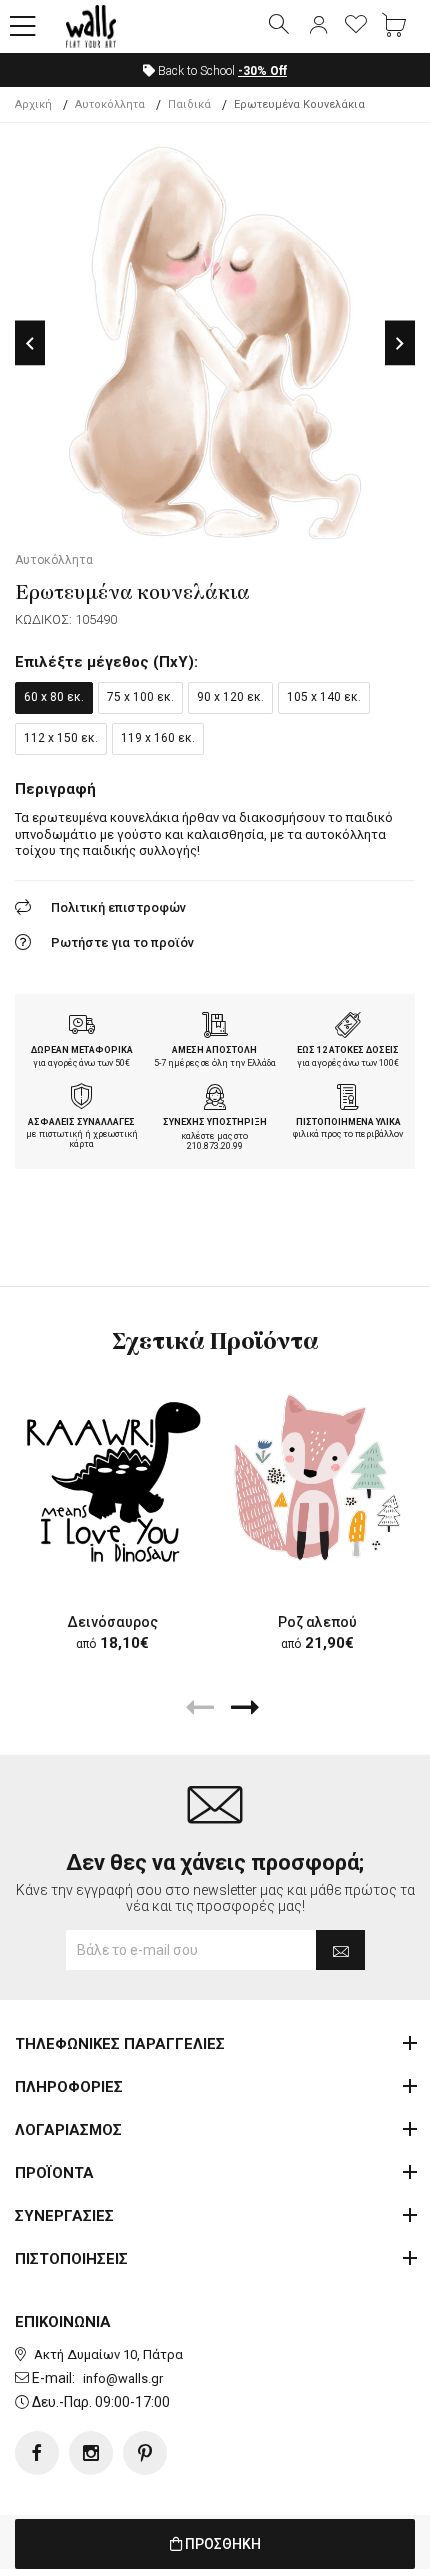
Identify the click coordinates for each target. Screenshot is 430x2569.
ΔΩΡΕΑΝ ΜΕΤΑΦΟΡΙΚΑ (82, 1050)
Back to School (221, 71)
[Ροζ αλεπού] (317, 1477)
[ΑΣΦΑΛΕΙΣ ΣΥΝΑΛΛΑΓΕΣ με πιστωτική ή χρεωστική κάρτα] (82, 1099)
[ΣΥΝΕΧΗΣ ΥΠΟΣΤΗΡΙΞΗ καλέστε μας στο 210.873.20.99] (215, 1099)
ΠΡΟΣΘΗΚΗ (221, 2544)
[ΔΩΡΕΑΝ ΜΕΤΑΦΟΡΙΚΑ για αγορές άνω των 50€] (82, 1027)
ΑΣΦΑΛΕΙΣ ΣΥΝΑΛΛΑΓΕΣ (81, 1122)
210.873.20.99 (215, 1146)
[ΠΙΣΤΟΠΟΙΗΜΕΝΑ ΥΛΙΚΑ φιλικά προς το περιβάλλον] (348, 1099)
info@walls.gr (123, 2378)
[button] (23, 27)
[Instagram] (91, 2453)
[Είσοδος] (318, 26)
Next (400, 343)
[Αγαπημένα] (356, 26)
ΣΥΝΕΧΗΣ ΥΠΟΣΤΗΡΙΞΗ (215, 1122)
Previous (30, 343)
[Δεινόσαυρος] (112, 1477)
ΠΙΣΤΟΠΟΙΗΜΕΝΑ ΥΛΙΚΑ (348, 1122)
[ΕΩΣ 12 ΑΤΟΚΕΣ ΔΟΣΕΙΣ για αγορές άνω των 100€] (348, 1027)
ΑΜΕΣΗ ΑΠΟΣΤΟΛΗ (214, 1050)
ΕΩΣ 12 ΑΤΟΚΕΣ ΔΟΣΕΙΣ (348, 1050)
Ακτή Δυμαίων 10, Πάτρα (108, 2354)
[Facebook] (37, 2453)
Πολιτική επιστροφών (118, 907)
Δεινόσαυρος (112, 1622)
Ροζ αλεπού (317, 1622)
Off (262, 71)
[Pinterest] (145, 2453)
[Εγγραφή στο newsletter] (340, 1950)
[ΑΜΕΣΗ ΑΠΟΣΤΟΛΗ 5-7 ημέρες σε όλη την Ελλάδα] (215, 1027)
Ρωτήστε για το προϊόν (122, 942)
